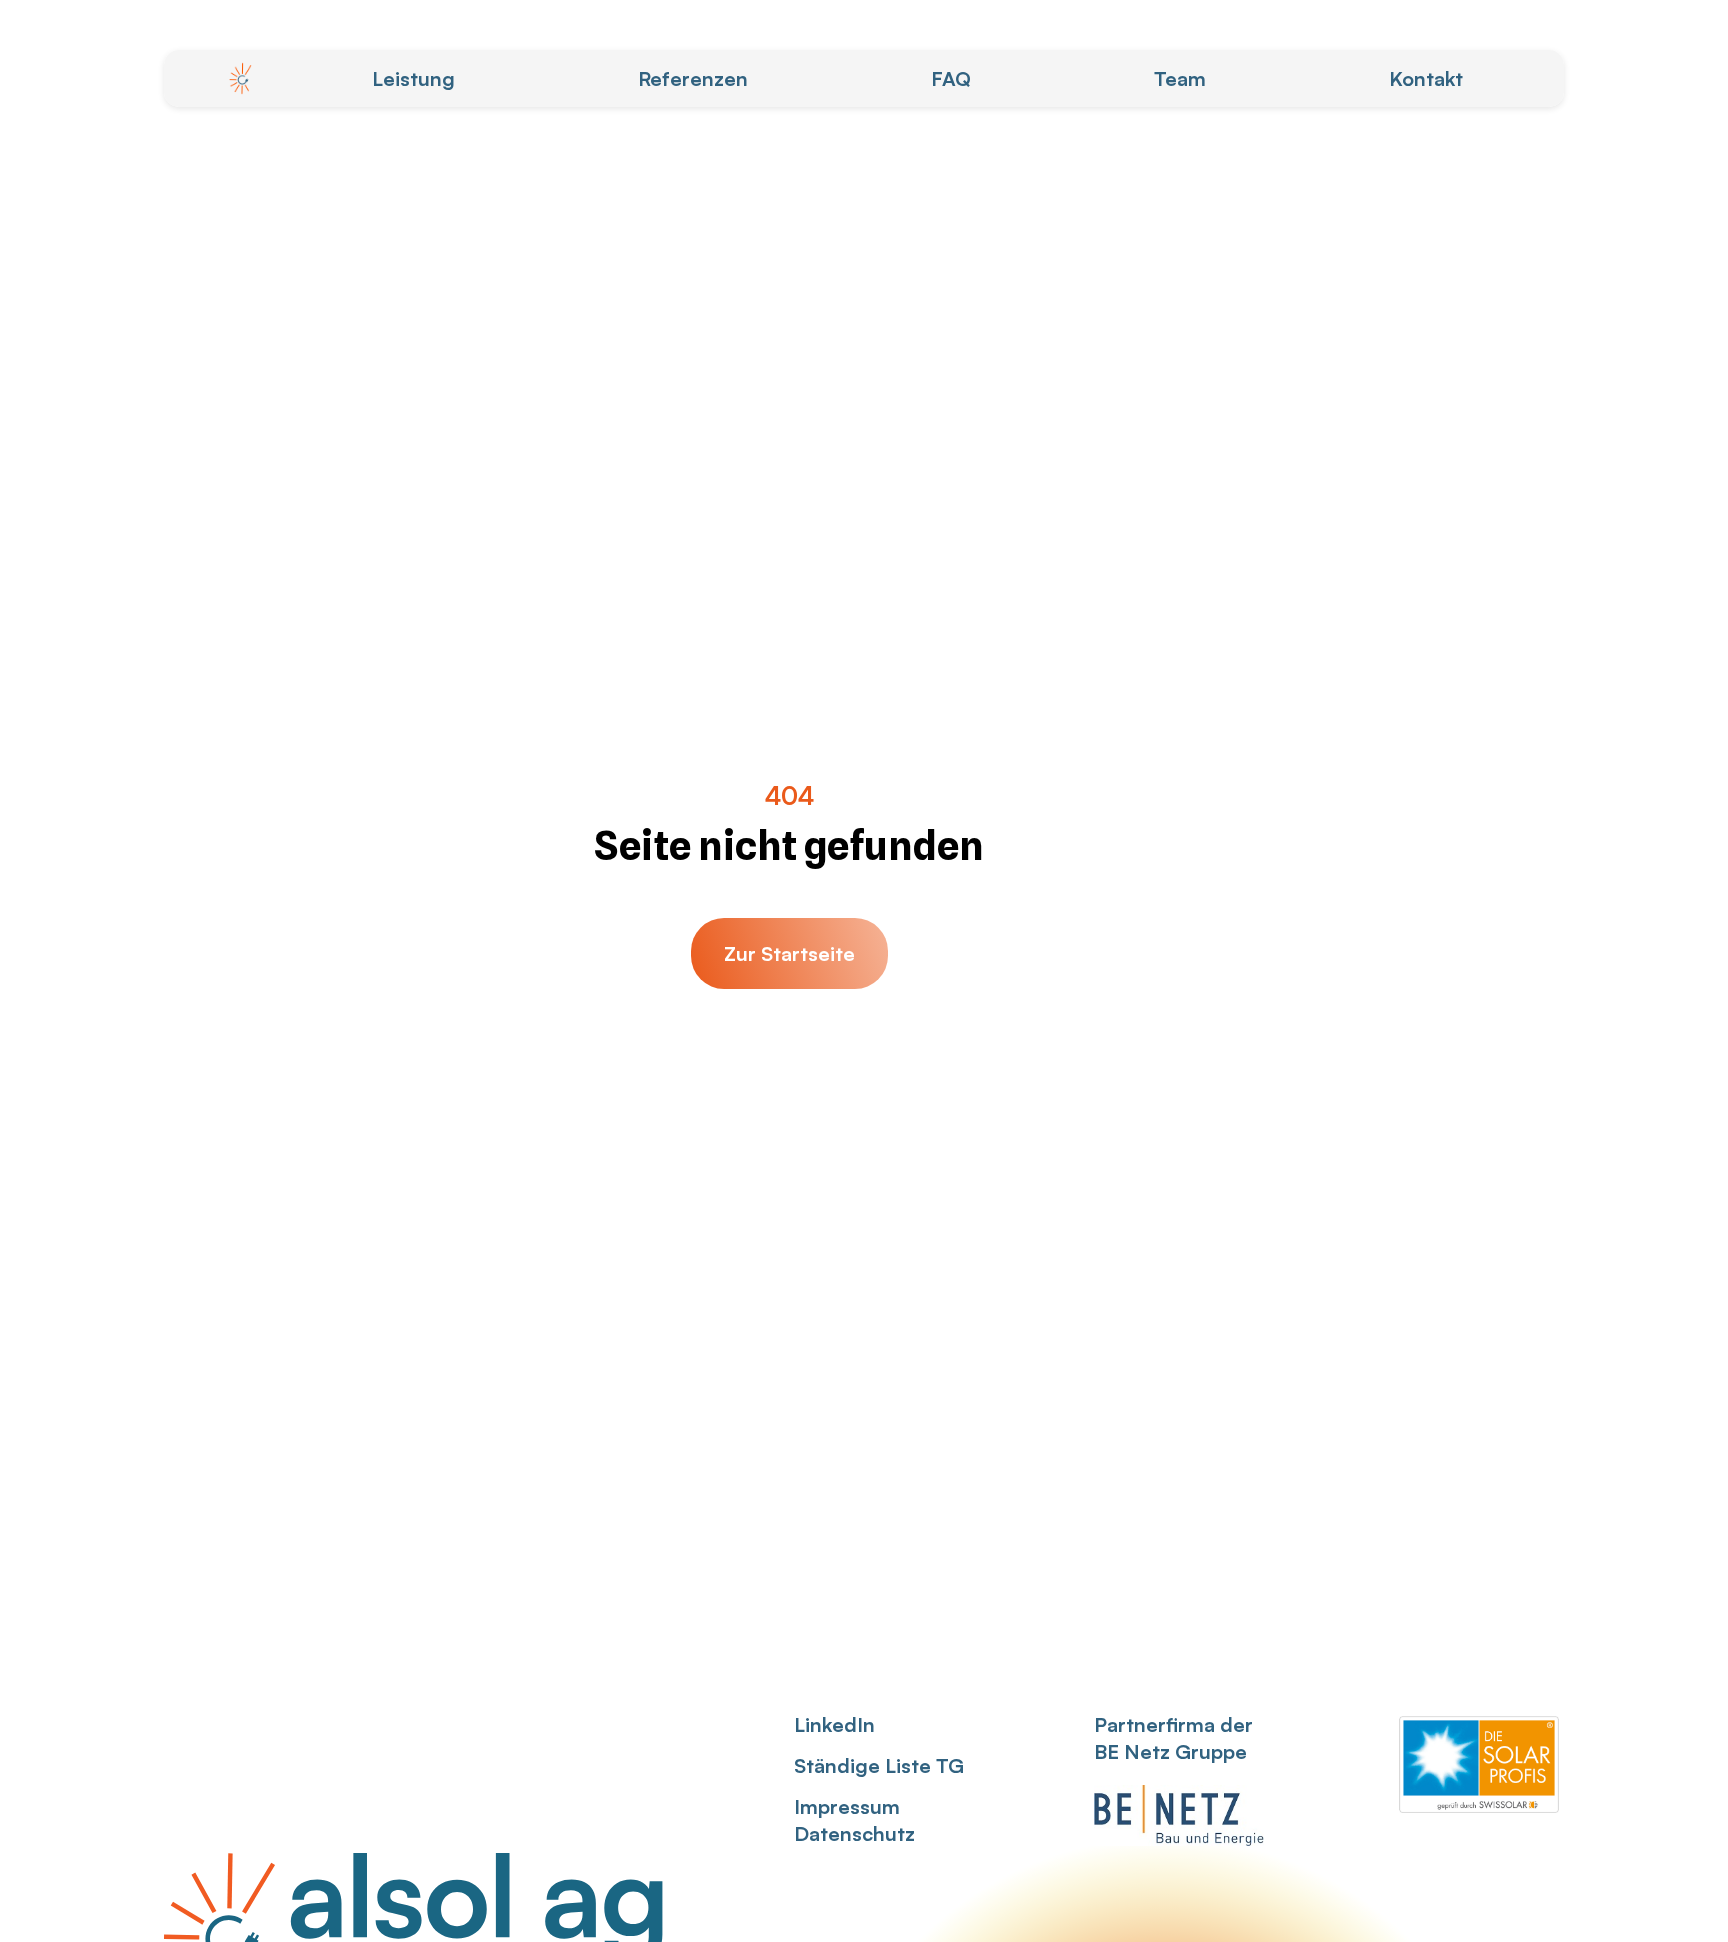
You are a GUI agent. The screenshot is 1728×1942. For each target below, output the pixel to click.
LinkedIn (834, 1724)
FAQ (951, 78)
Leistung (413, 78)
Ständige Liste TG (879, 1765)
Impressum (847, 1806)
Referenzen (693, 78)
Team (1180, 78)
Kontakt (1426, 78)
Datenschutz (854, 1833)
